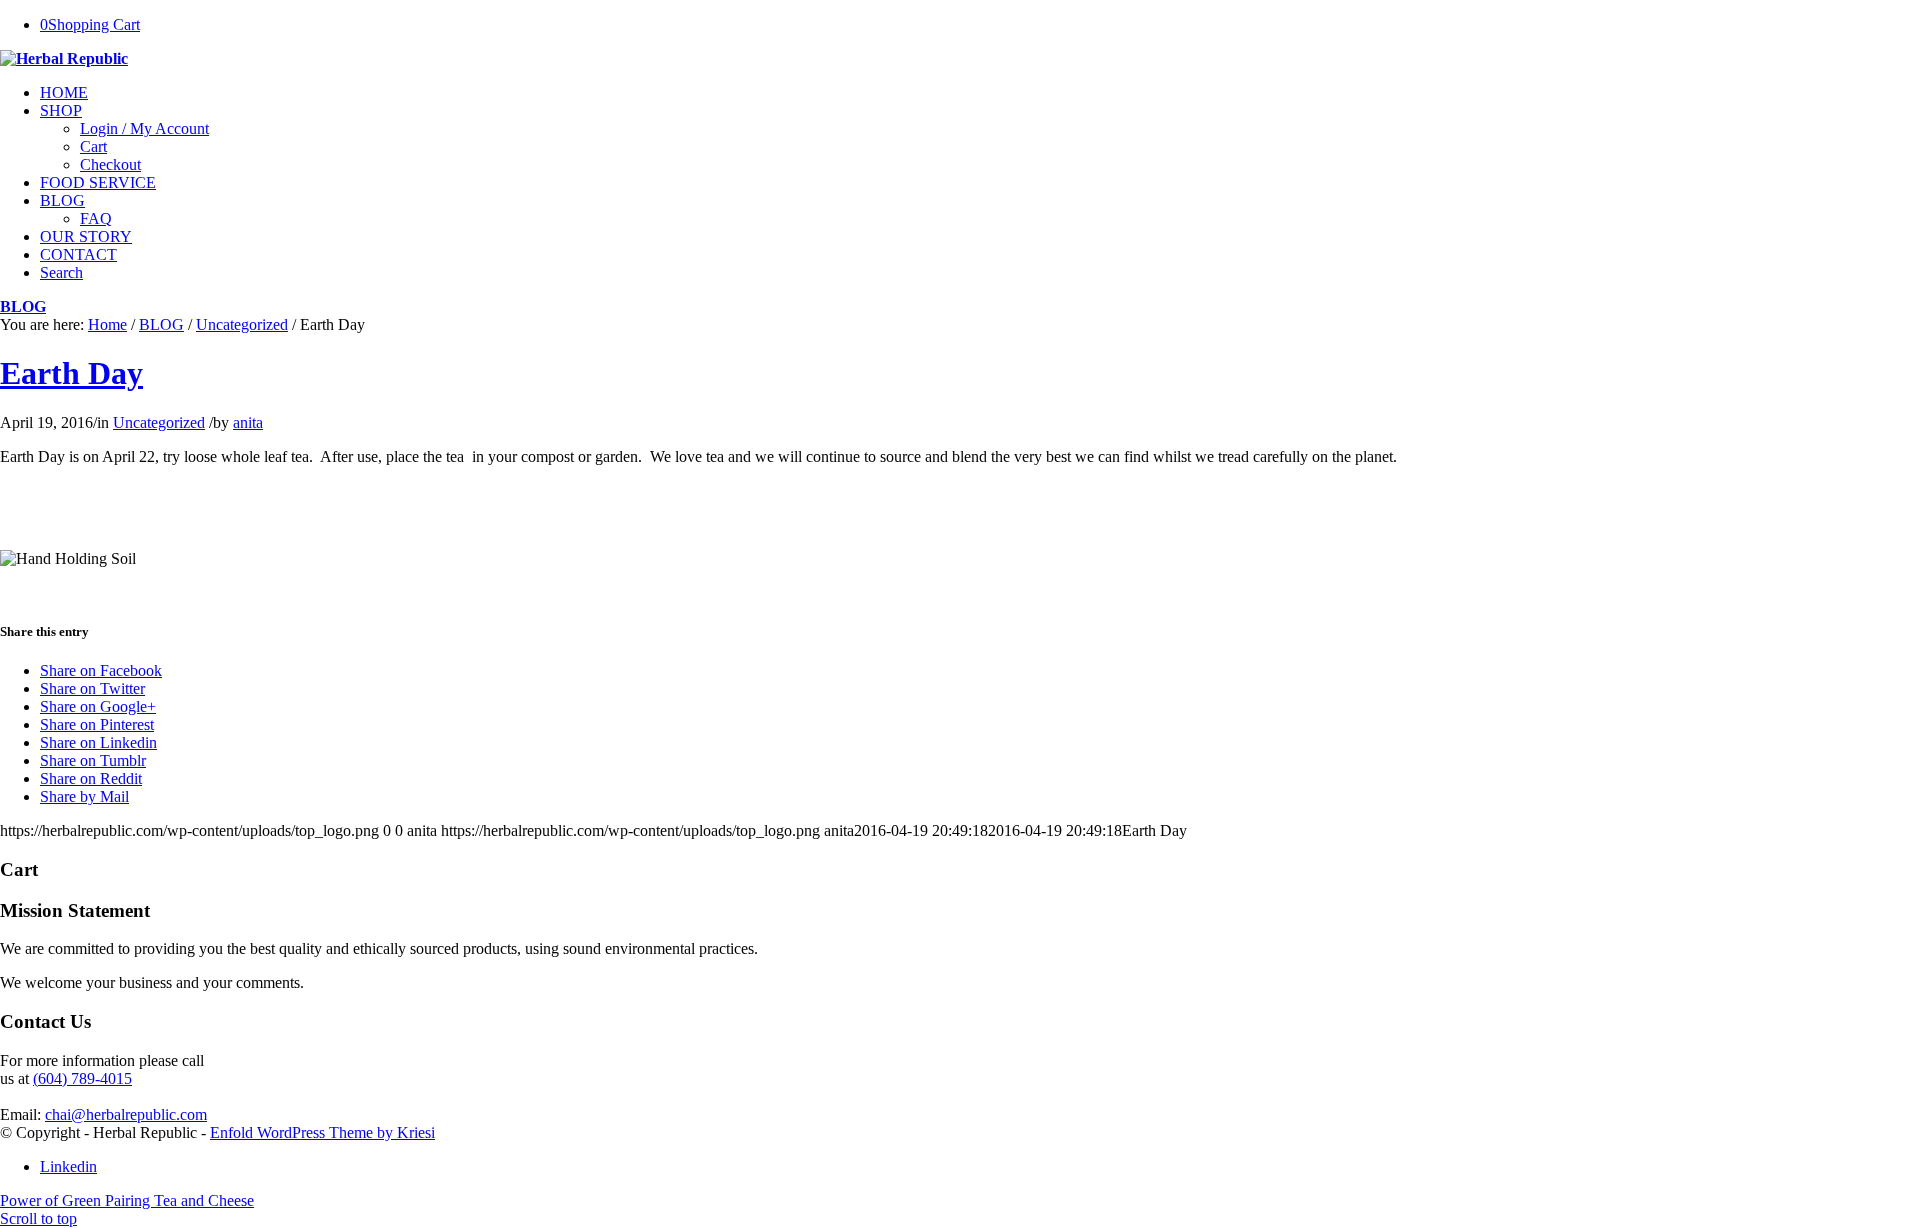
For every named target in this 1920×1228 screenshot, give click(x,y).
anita (248, 422)
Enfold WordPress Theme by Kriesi (322, 1132)
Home (107, 324)
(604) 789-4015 (82, 1078)
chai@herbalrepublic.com (126, 1114)
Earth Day (71, 373)
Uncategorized (242, 324)
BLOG (23, 306)
